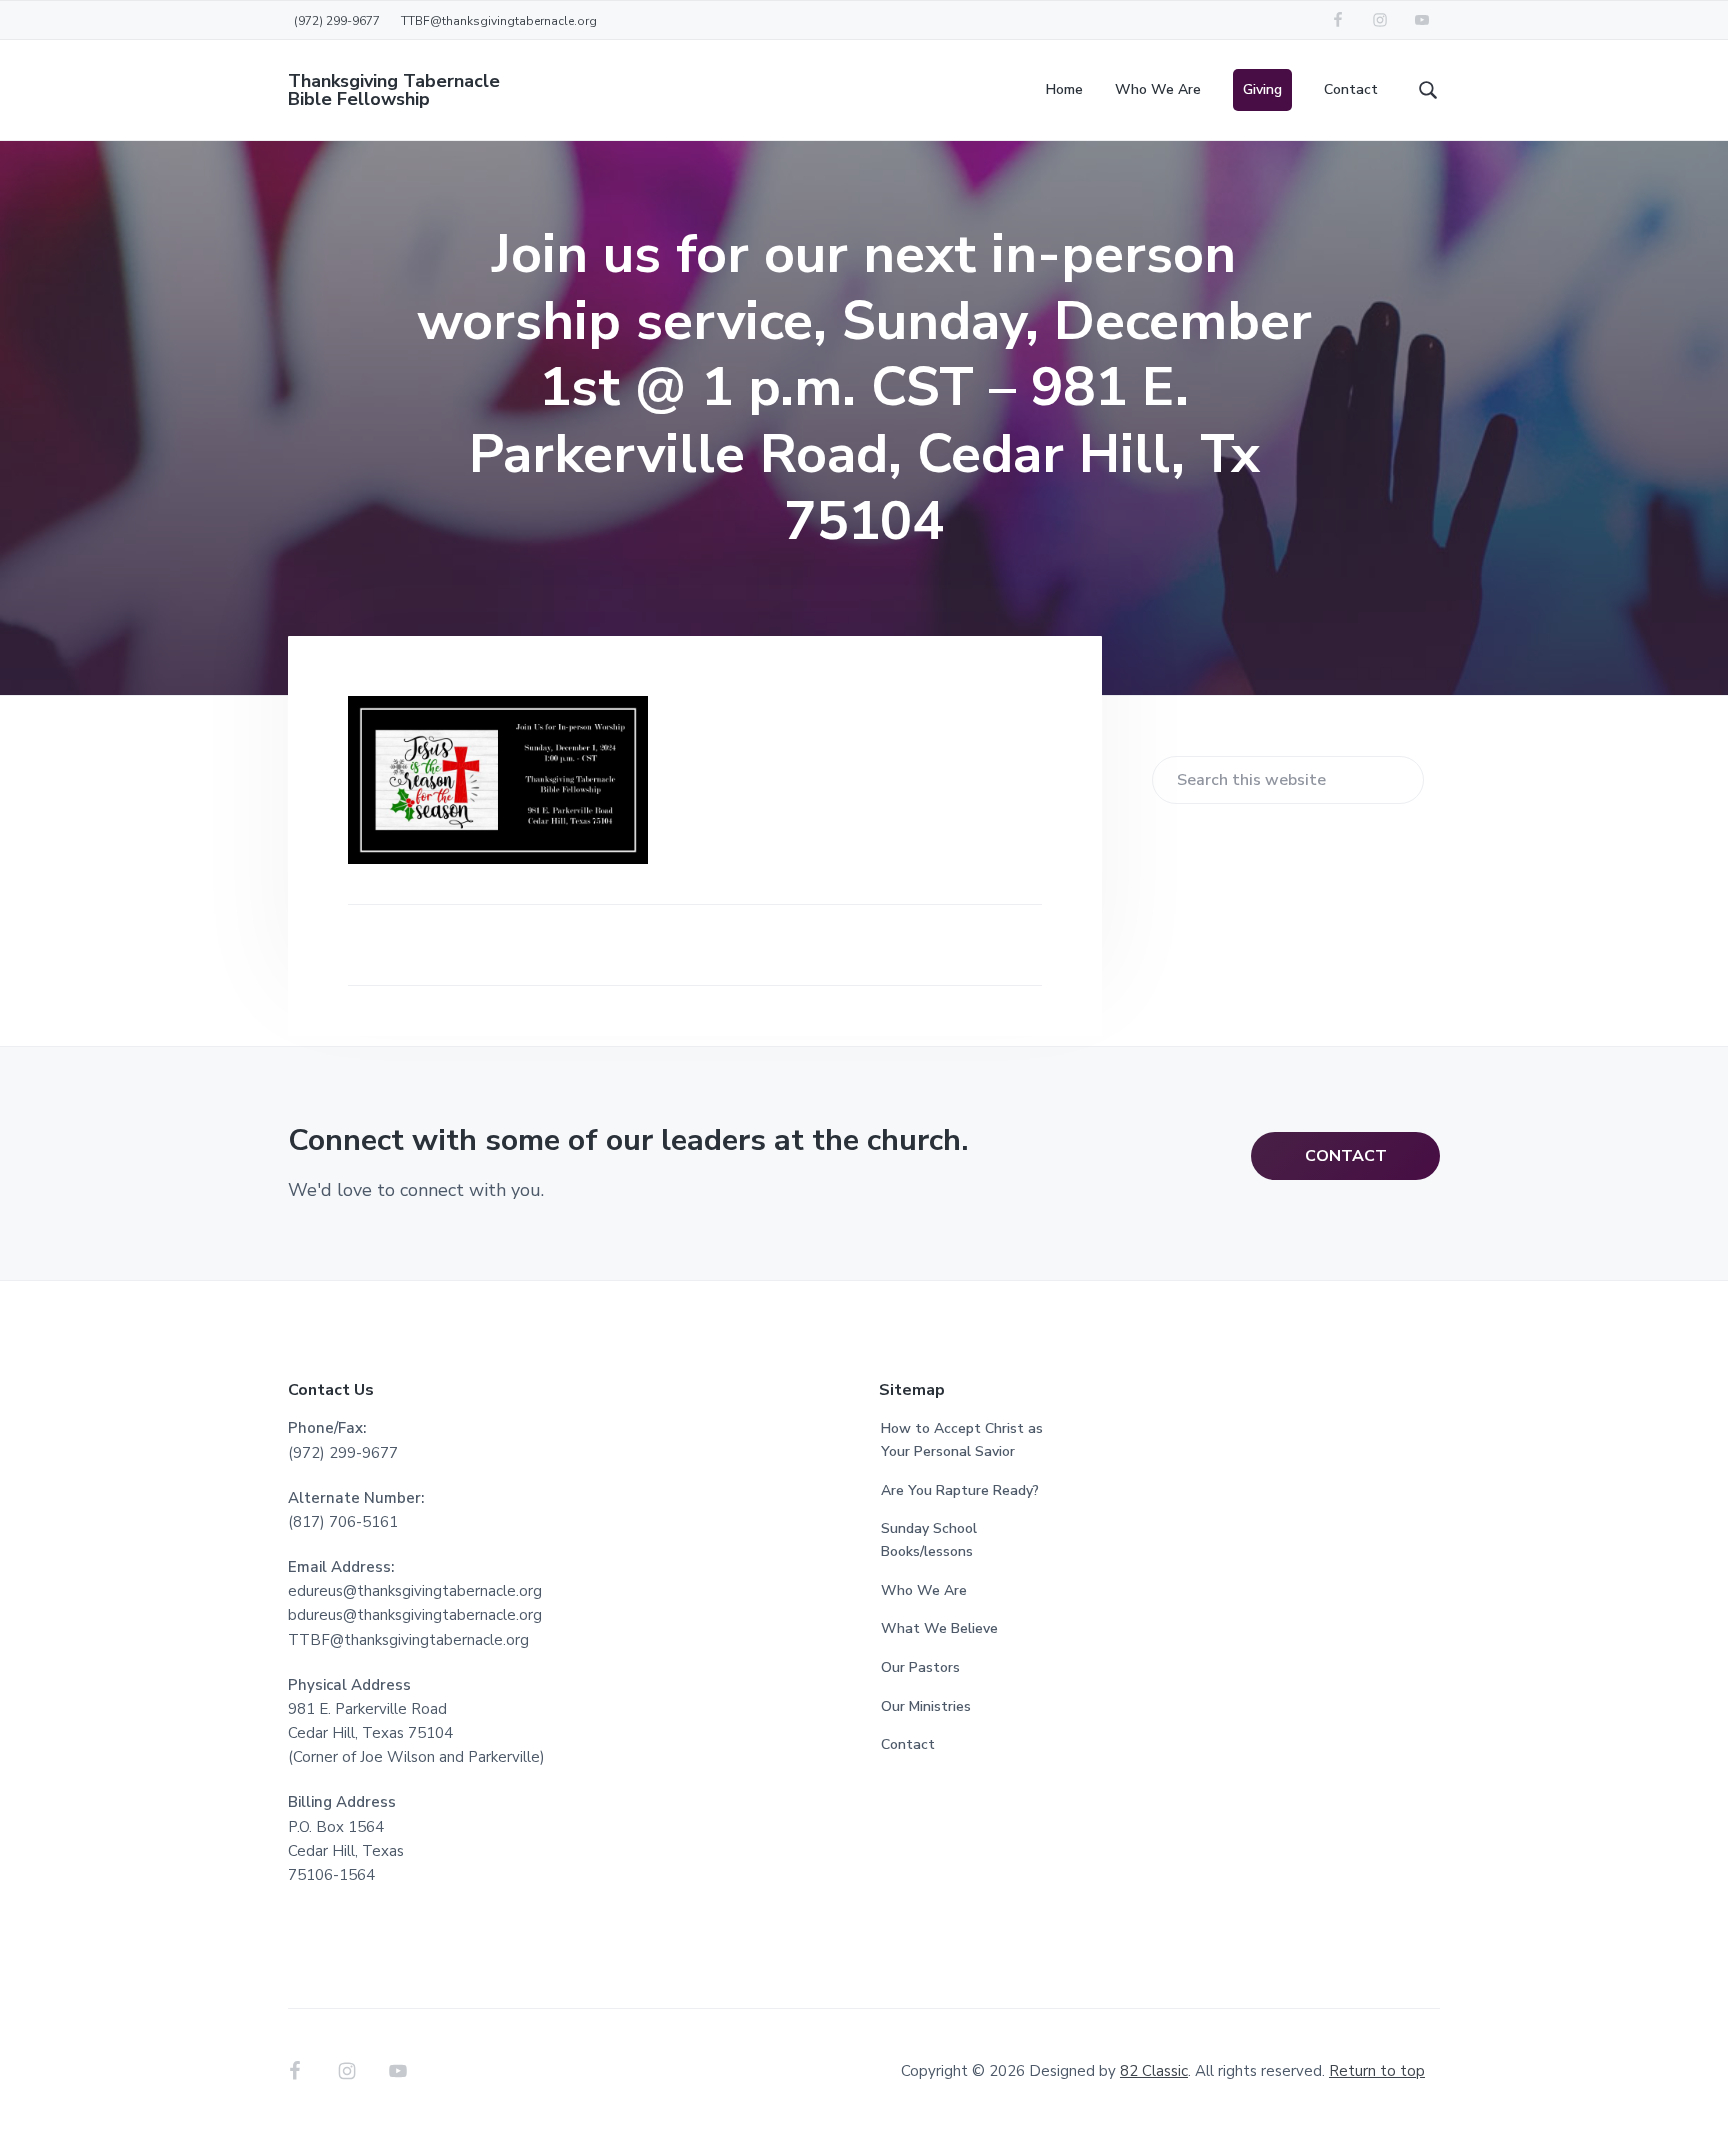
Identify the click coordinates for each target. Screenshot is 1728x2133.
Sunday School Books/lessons (929, 1540)
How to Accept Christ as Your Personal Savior (962, 1440)
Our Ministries (926, 1706)
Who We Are (924, 1590)
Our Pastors (920, 1667)
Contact (908, 1744)
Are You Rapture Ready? (960, 1490)
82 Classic (1154, 2071)
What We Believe (939, 1628)
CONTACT (1346, 1156)
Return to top (1377, 2071)
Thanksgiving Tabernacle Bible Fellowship (394, 90)
